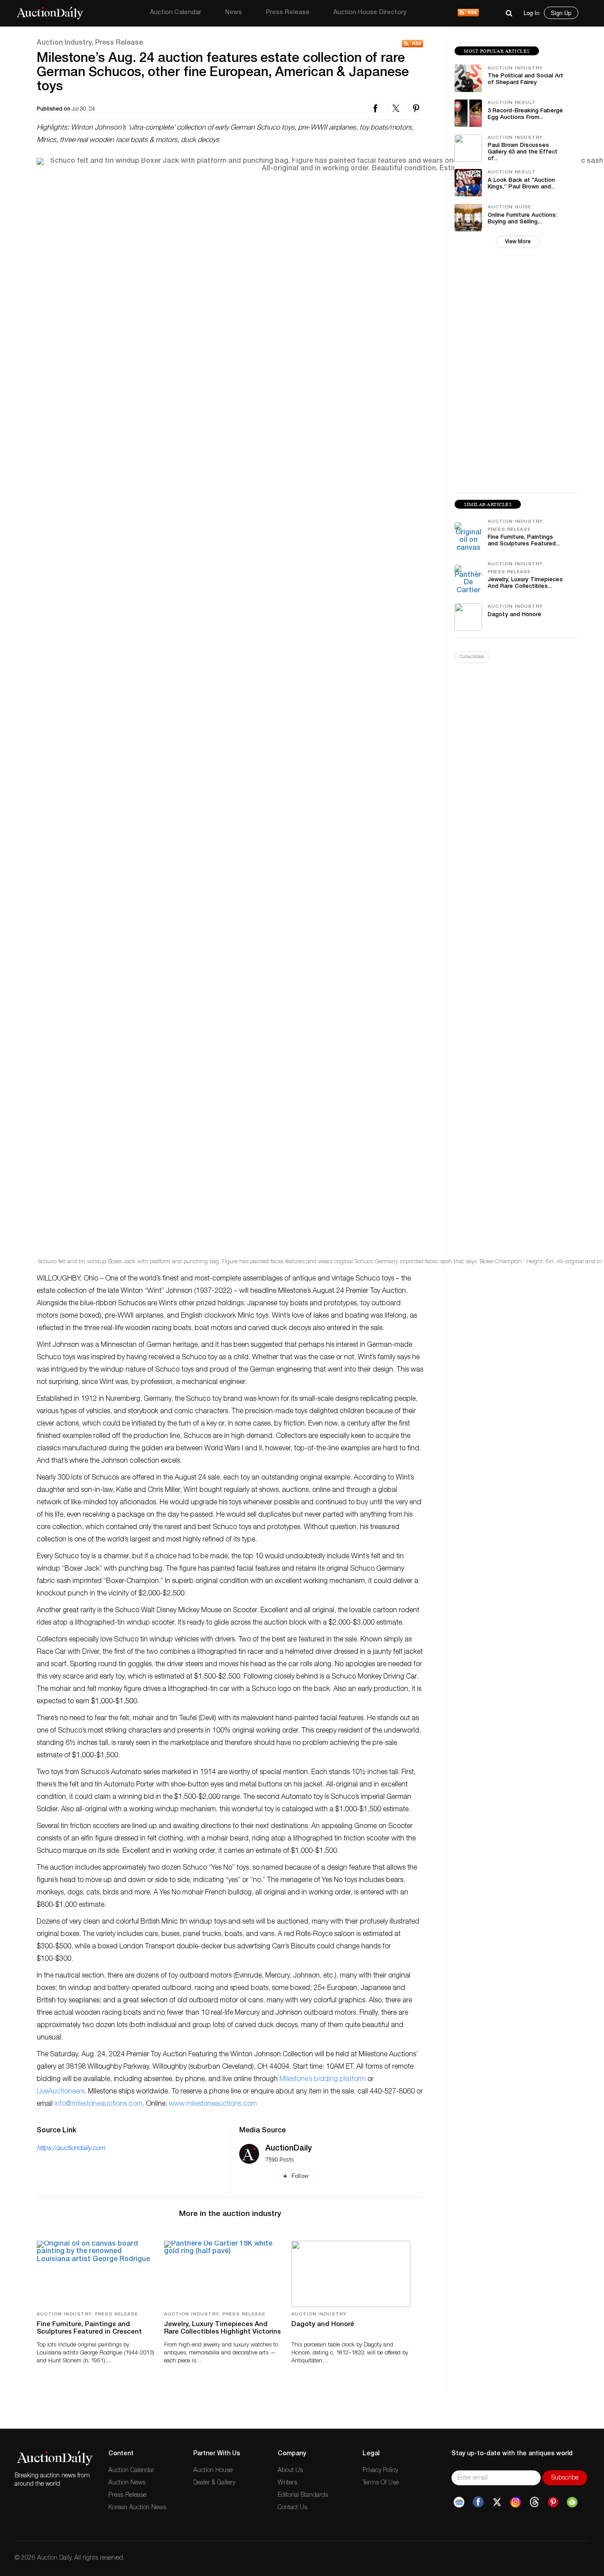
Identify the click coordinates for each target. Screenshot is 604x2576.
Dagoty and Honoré (323, 2325)
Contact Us (292, 2508)
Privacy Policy (380, 2471)
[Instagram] (516, 2502)
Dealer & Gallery (214, 2483)
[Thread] (534, 2502)
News (233, 13)
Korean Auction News (137, 2508)
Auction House (213, 2471)
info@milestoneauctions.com (98, 2104)
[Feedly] (572, 2502)
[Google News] (459, 2502)
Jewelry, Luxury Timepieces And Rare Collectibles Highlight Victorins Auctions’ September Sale (222, 2332)
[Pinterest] (553, 2502)
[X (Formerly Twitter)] (497, 2502)
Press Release (288, 13)
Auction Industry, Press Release (90, 43)
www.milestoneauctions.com (213, 2104)
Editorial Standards (303, 2495)
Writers (287, 2483)
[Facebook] (478, 2502)
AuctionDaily (289, 2149)
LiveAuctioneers (61, 2092)
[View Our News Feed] (468, 13)
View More (518, 242)
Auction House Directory (370, 13)
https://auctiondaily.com (71, 2149)
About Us (290, 2471)
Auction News (127, 2483)
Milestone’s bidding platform (323, 2080)
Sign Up (561, 13)
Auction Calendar (176, 13)
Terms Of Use (381, 2483)
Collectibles (472, 657)
